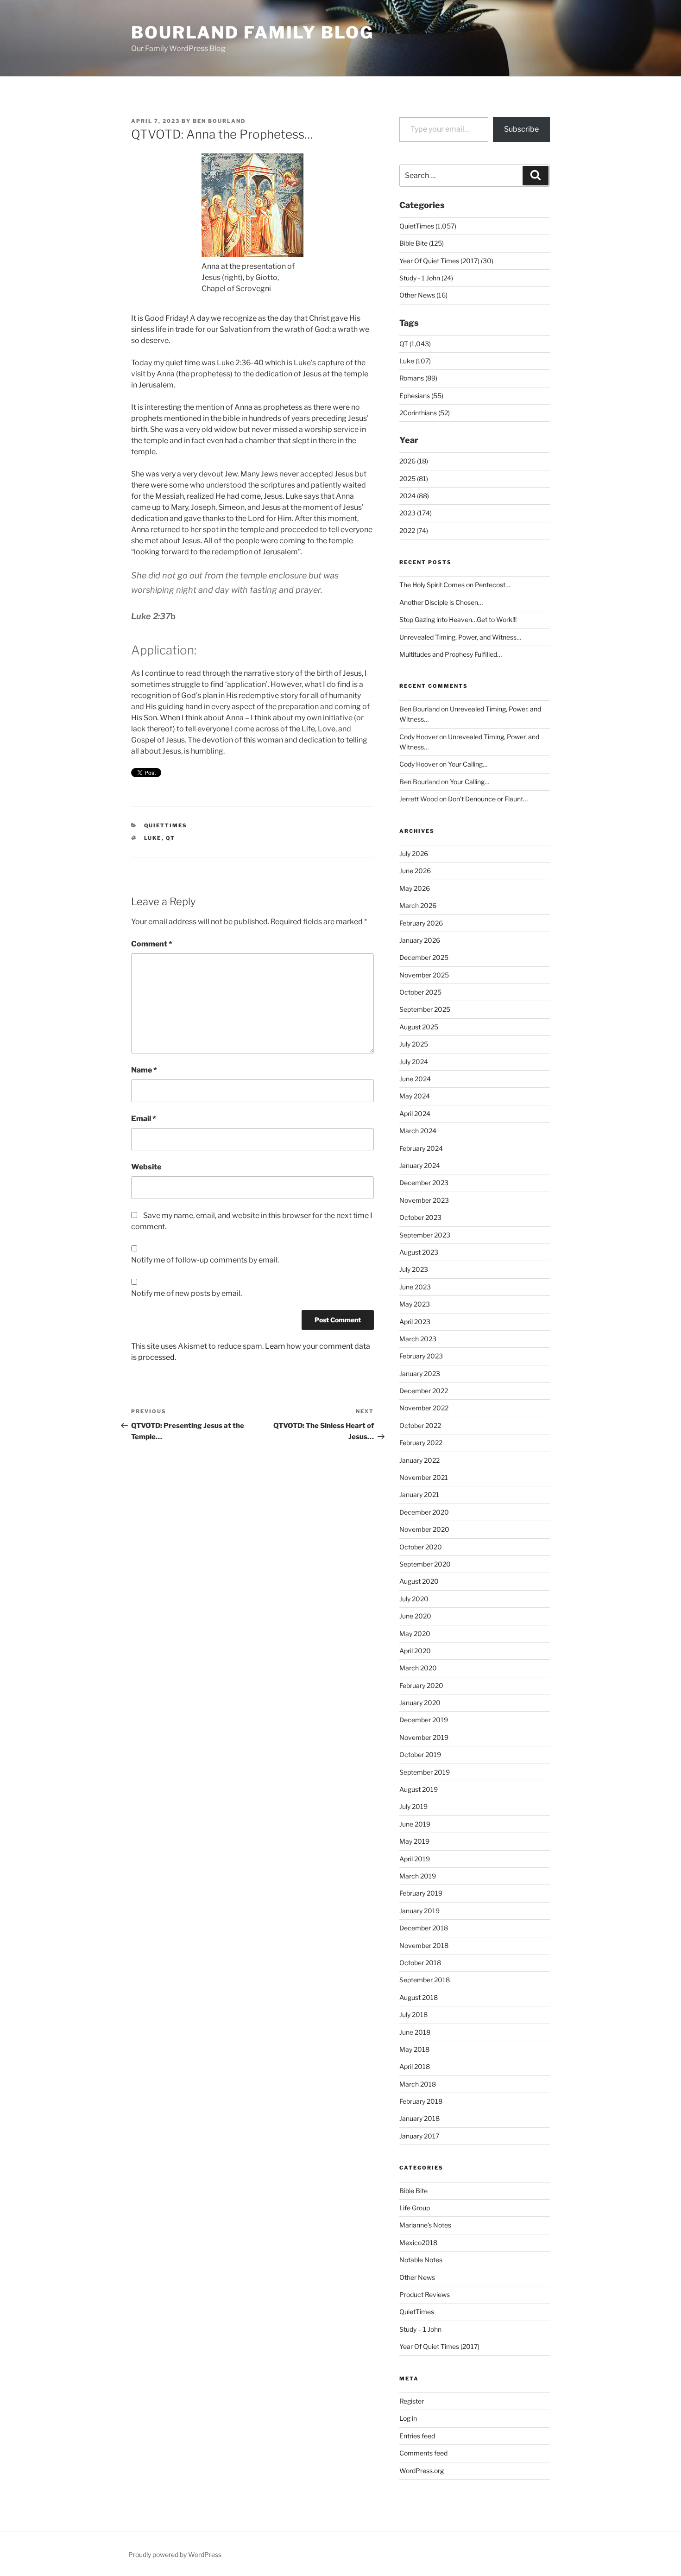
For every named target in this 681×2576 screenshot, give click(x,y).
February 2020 (421, 1685)
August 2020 (419, 1581)
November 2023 (424, 1200)
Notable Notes (421, 2260)
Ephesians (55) (421, 396)
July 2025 (414, 1044)
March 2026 (418, 905)
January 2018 (419, 2118)
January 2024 (420, 1165)
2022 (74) (414, 530)
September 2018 (425, 1980)
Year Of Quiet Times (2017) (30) (446, 261)
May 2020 (415, 1634)
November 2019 (424, 1737)
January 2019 (419, 1911)
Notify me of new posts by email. (186, 1293)
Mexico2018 (418, 2243)
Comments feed (423, 2453)
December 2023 (424, 1183)
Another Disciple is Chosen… (441, 602)
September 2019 (425, 1772)
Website (146, 1167)
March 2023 (418, 1339)
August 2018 (419, 1997)
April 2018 (415, 2066)
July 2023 (414, 1269)
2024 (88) (414, 496)
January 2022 (419, 1460)
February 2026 (421, 923)
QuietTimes (166, 825)
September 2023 (425, 1235)
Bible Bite (413, 2191)
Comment (152, 944)
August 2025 (419, 1027)
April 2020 (415, 1651)
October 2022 (420, 1425)
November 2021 (424, 1477)
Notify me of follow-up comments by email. (205, 1260)
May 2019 (414, 1841)
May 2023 (415, 1304)
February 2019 (421, 1893)
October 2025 (420, 992)
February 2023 (421, 1356)
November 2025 (424, 975)
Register (412, 2401)
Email (144, 1119)
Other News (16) (423, 295)
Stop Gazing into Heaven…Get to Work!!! (458, 619)
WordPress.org (422, 2471)
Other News (417, 2277)
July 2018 (413, 2014)
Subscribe (521, 129)
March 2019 (418, 1876)
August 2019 (419, 1789)
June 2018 (415, 2032)
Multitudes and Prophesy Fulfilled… (451, 654)
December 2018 (424, 1928)
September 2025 (425, 1009)
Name (144, 1070)
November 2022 (424, 1408)
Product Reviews (425, 2294)
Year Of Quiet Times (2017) (439, 2346)
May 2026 (415, 888)
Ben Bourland (219, 121)
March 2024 (418, 1131)
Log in (408, 2418)
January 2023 (420, 1374)
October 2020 (421, 1547)
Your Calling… (468, 764)
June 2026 (415, 871)
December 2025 (424, 957)
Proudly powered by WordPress (175, 2554)
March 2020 (418, 1668)
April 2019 (415, 1859)
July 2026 (414, 853)
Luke (153, 838)
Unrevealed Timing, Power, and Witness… (460, 637)
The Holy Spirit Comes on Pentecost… (455, 585)
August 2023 (419, 1252)
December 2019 (424, 1720)
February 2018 (421, 2101)
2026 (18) (414, 461)
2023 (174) (416, 513)
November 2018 (424, 1945)
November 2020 (424, 1529)
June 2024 (415, 1079)
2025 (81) (414, 479)
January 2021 (419, 1494)
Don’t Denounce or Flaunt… (488, 799)
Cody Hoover (419, 737)
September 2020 (425, 1564)
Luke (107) (415, 361)
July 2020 (414, 1599)
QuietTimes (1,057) (428, 226)
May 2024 (415, 1096)
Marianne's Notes (425, 2225)
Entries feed (417, 2436)
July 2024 (414, 1062)
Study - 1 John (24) (426, 278)
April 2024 (415, 1114)
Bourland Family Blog (252, 32)
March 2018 (418, 2084)
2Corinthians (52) (425, 413)
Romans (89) (418, 378)
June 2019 (415, 1824)
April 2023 (415, 1322)
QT (171, 838)
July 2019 (413, 1806)
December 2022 (424, 1391)
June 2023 (415, 1287)
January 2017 (419, 2136)
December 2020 (424, 1512)
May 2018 (414, 2049)
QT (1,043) (415, 344)
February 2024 (421, 1148)
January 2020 (420, 1703)
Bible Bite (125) (422, 243)
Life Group (415, 2208)
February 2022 (421, 1443)
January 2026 (420, 940)
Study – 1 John (420, 2329)
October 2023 (420, 1217)
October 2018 (420, 1963)
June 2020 (415, 1616)
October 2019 (420, 1754)
